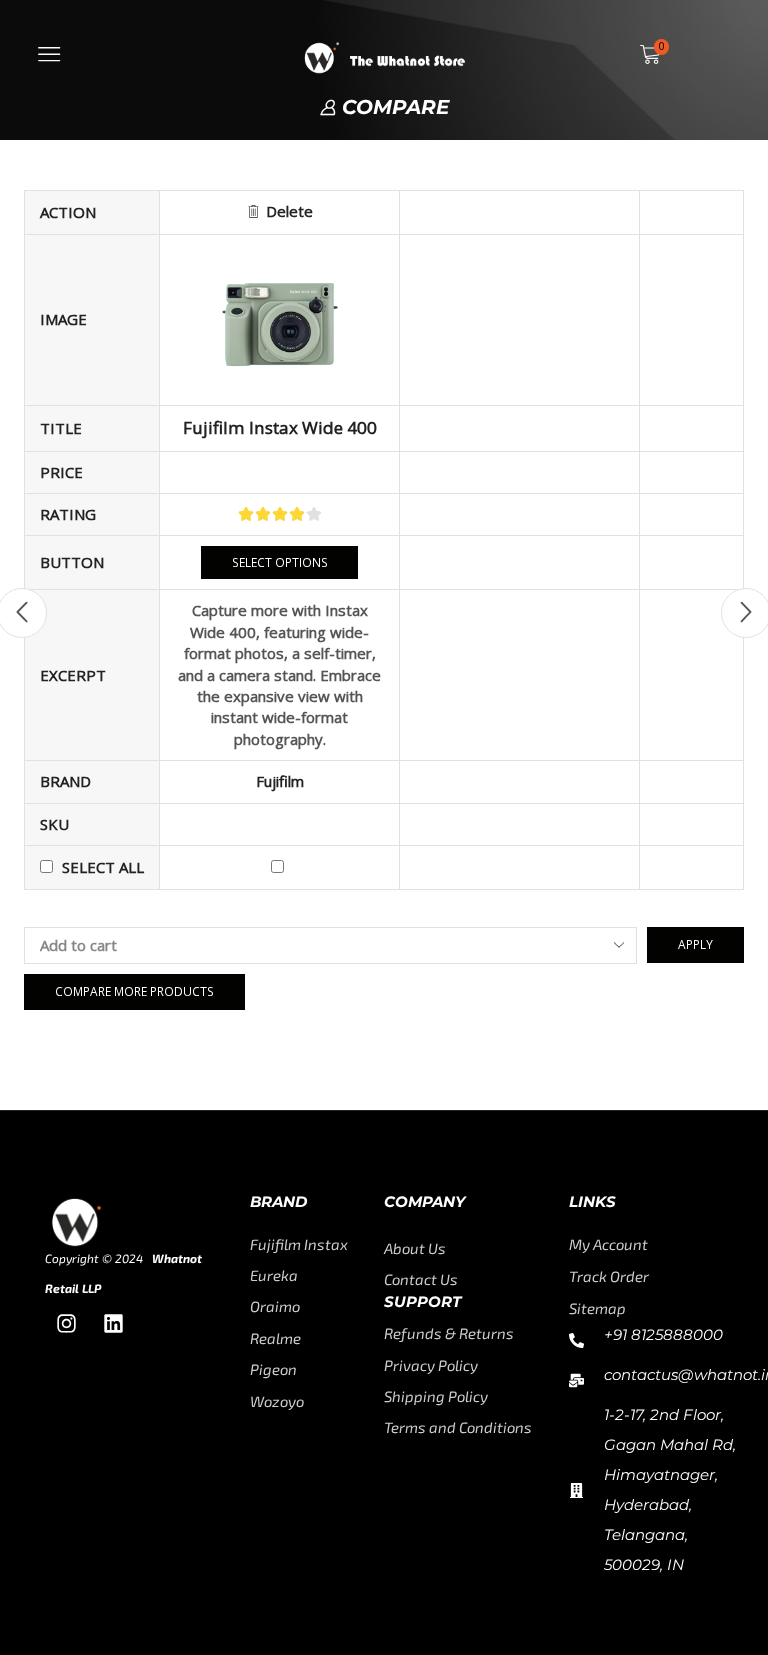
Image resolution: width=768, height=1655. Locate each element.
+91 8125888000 (663, 1334)
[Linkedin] (113, 1324)
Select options (280, 562)
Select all (103, 867)
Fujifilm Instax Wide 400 (280, 427)
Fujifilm (280, 781)
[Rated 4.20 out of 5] (279, 514)
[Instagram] (66, 1324)
